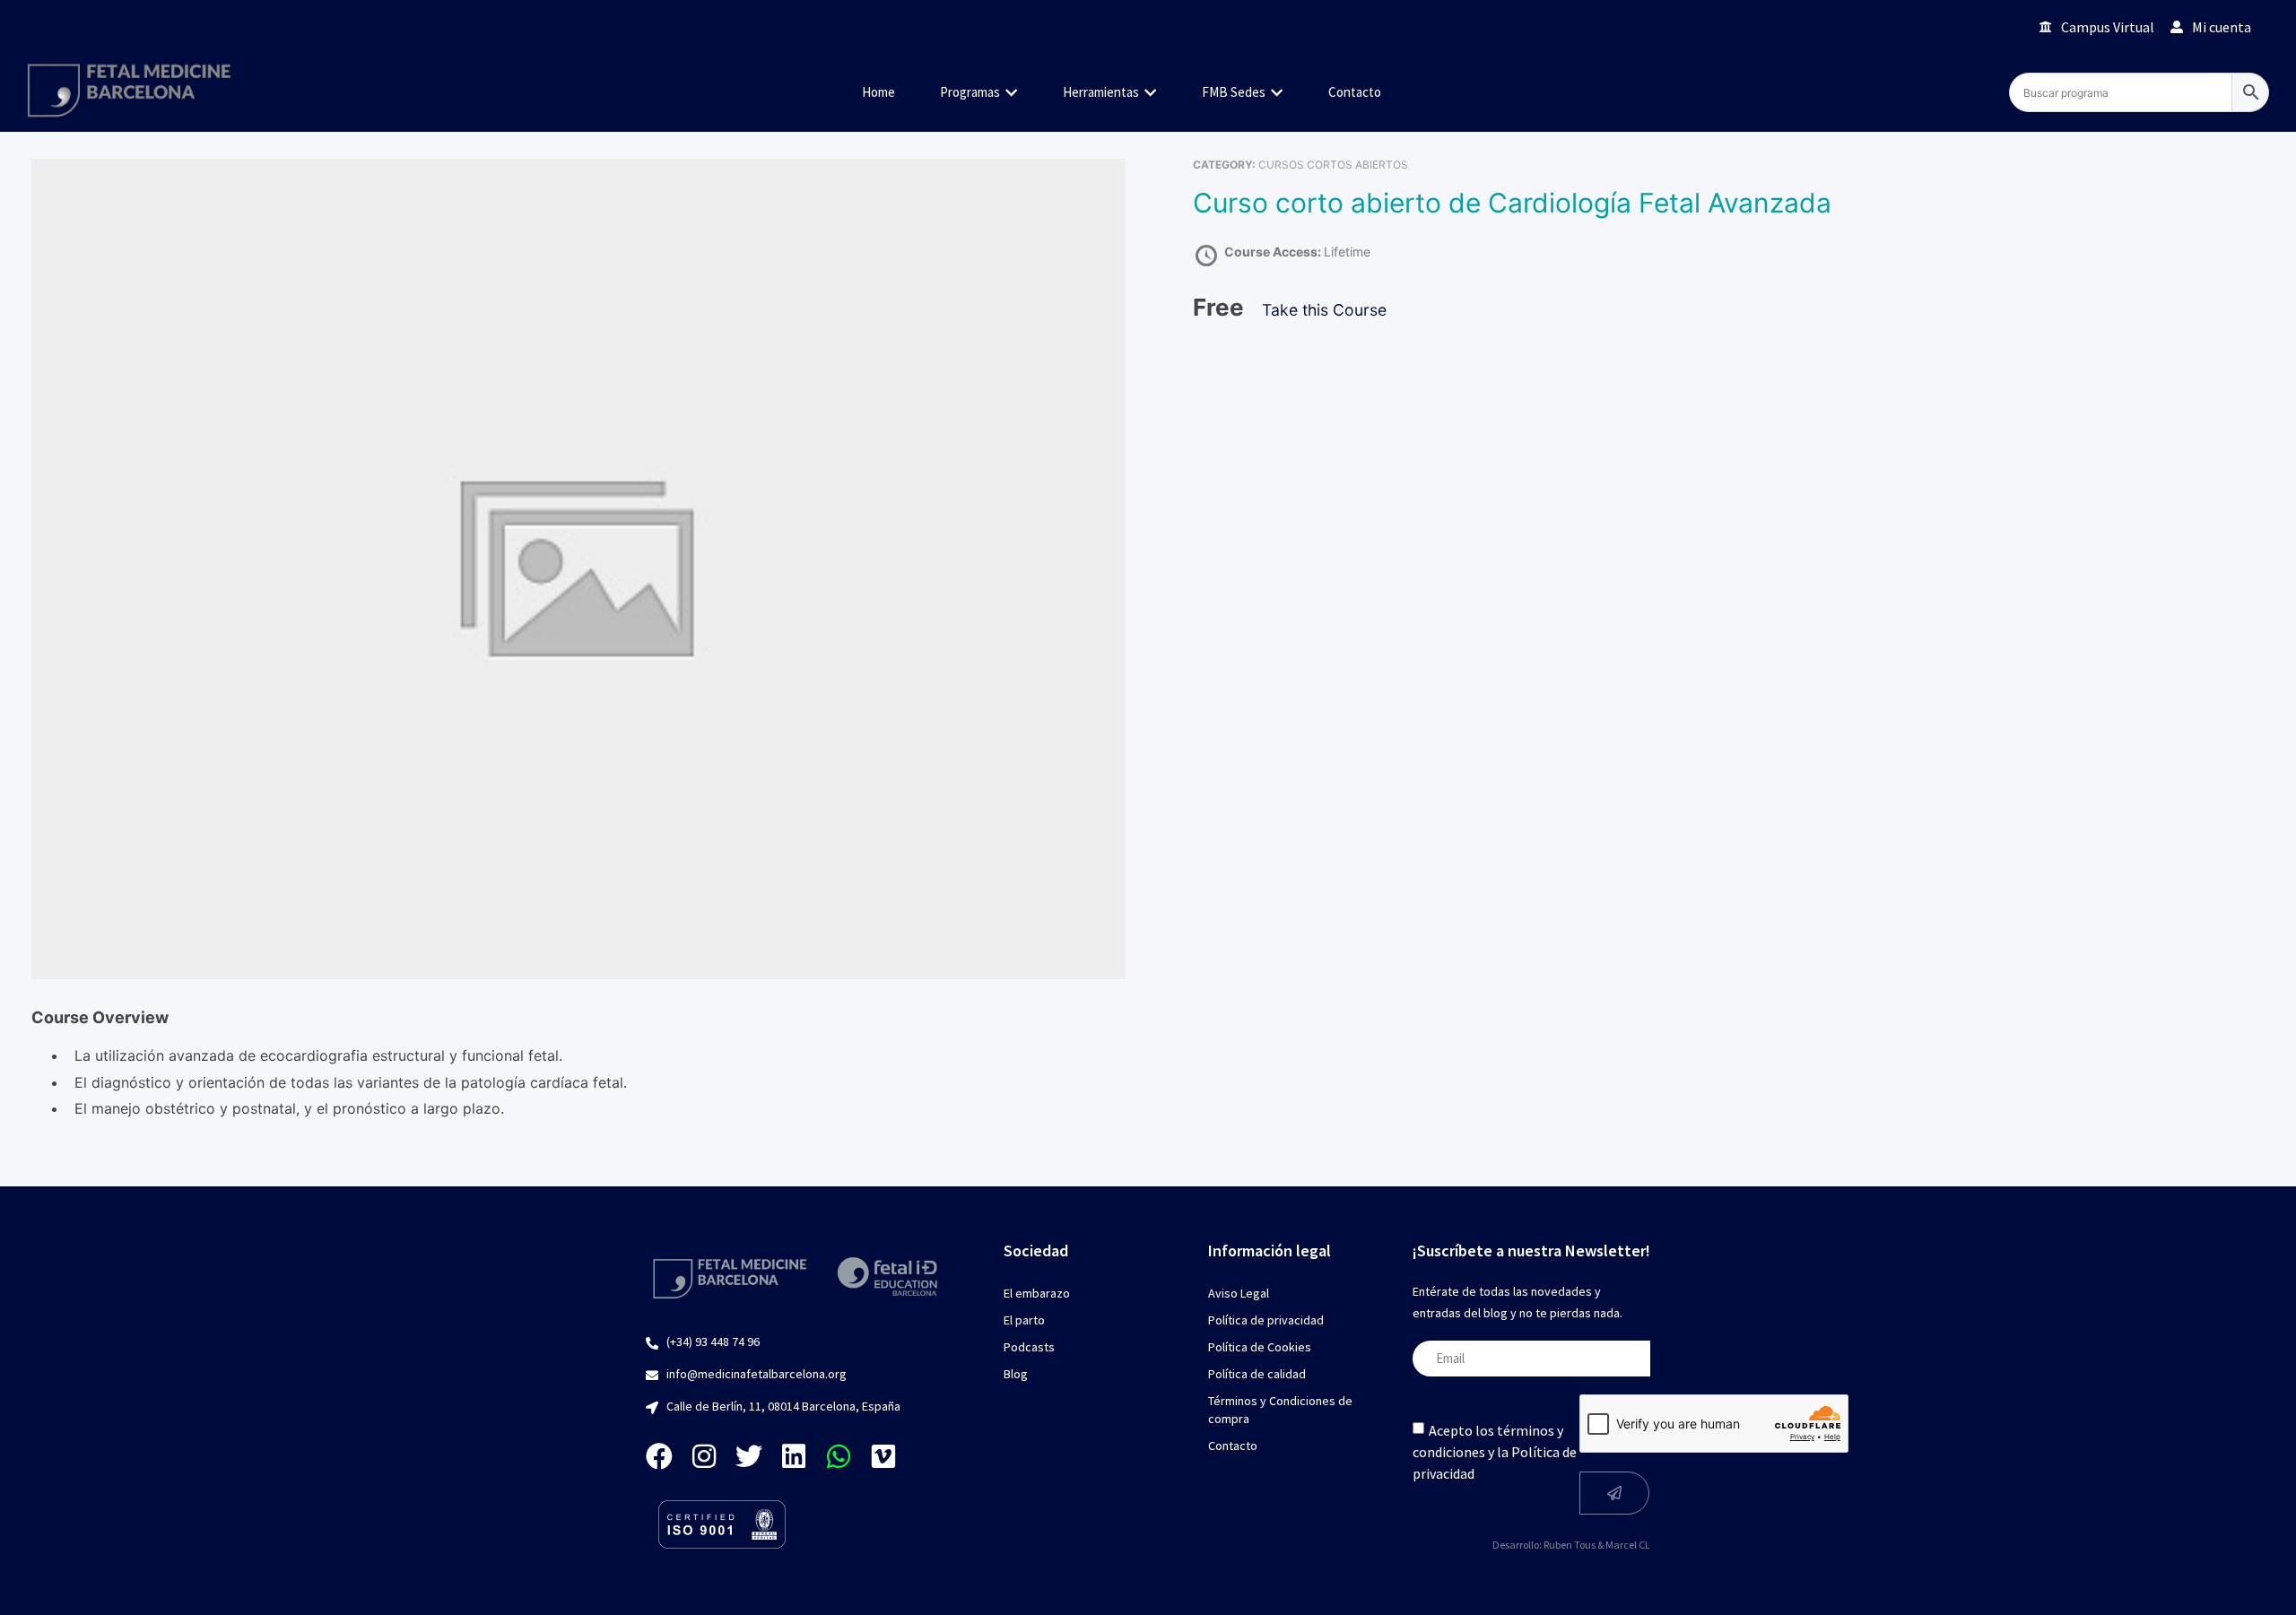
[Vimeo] (883, 1456)
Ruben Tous (1570, 1545)
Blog (1016, 1374)
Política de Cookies (1260, 1347)
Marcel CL (1628, 1545)
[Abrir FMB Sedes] (1277, 93)
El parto (1024, 1320)
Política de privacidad (1266, 1320)
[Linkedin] (794, 1456)
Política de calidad (1257, 1374)
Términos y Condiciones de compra (1280, 1410)
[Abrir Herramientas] (1150, 93)
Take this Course (1324, 310)
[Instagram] (704, 1456)
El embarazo (1037, 1293)
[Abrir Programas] (1011, 93)
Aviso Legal (1239, 1293)
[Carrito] (2000, 26)
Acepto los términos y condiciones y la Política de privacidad (1495, 1452)
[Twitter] (749, 1456)
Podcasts (1029, 1347)
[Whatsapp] (839, 1456)
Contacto (1233, 1446)
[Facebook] (659, 1456)
